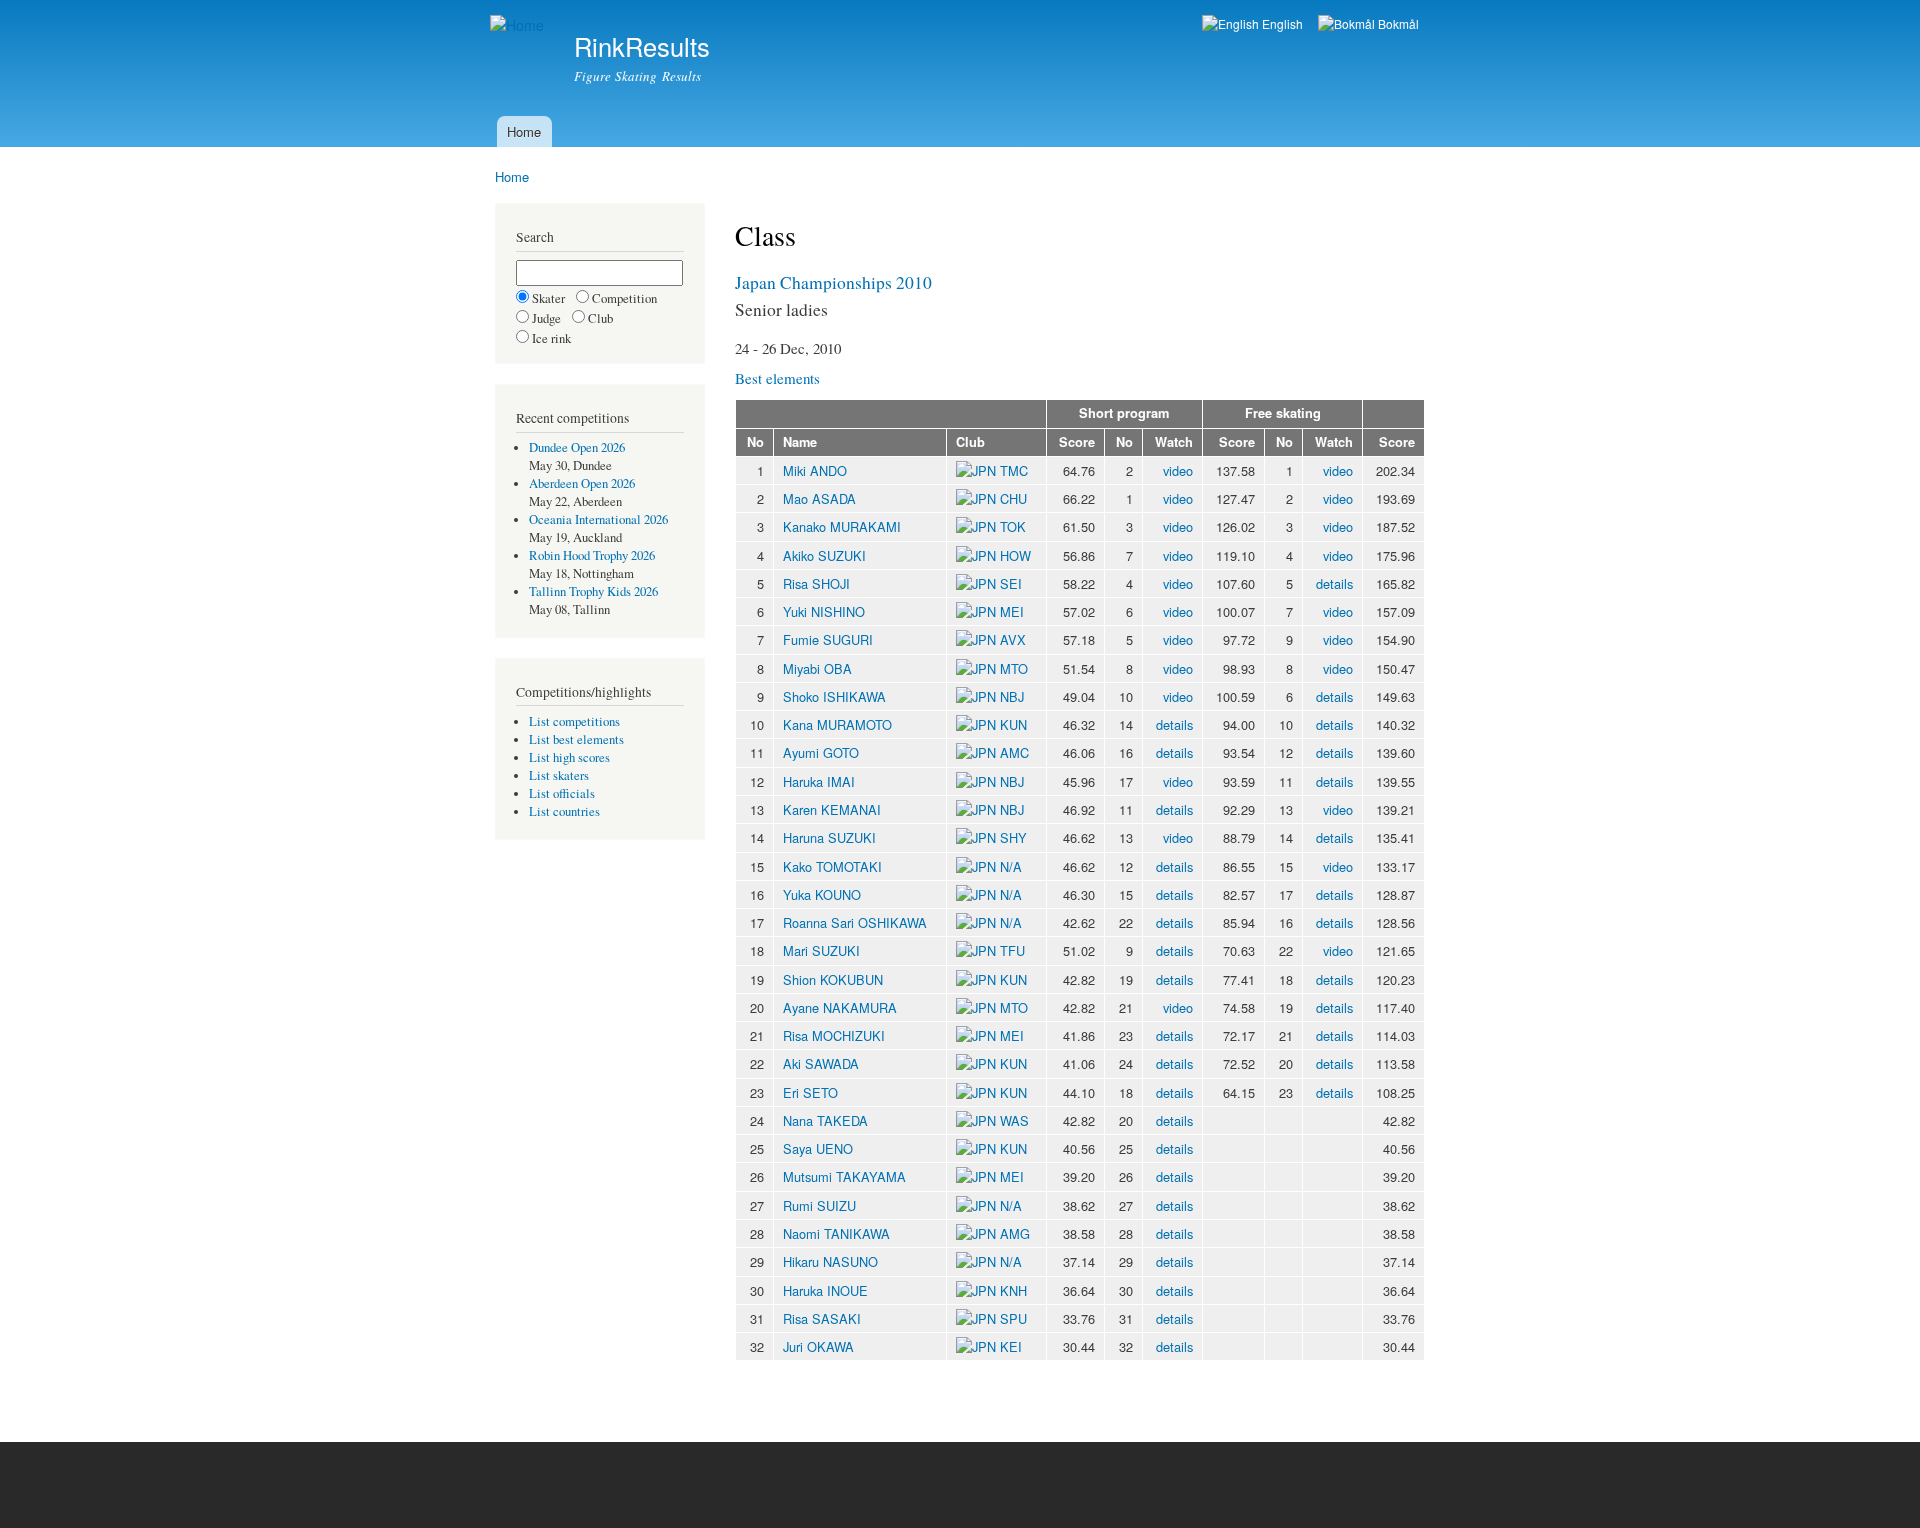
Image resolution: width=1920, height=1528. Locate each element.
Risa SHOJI (816, 583)
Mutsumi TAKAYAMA (844, 1176)
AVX (1013, 639)
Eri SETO (810, 1092)
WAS (1014, 1120)
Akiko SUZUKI (824, 555)
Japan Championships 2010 (833, 282)
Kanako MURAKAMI (842, 526)
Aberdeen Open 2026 (582, 483)
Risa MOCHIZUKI (834, 1035)
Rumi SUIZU (819, 1205)
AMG (1015, 1233)
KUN (1013, 724)
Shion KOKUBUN (833, 979)
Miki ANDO (815, 470)
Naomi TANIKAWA (836, 1233)
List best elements (576, 739)
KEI (1011, 1346)
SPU (1013, 1318)
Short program (1124, 413)
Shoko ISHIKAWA (834, 696)
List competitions (574, 721)
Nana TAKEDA (825, 1120)
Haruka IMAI (819, 781)
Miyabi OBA (817, 668)
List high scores (569, 757)
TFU (1012, 950)
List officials (562, 793)
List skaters (559, 775)
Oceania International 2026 (598, 519)
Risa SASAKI (822, 1318)
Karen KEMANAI (832, 809)
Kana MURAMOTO (837, 724)
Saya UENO (818, 1148)
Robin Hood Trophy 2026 (592, 555)
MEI (1012, 611)
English (1281, 23)
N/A (1009, 866)
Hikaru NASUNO (830, 1261)
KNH (1013, 1290)
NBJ (1012, 696)
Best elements (777, 378)
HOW (1015, 555)
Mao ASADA (819, 498)
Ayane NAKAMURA (840, 1007)
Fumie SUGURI (828, 639)
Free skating (1283, 413)
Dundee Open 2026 (577, 447)
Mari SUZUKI (821, 950)
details (1334, 583)
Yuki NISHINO (824, 611)
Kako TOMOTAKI (832, 866)
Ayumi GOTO (821, 752)
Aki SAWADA (821, 1063)
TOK (1013, 526)
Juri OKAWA (818, 1346)
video (1178, 470)
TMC (1014, 470)
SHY (1013, 837)
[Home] (519, 25)
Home (524, 131)
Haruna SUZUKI (829, 837)
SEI (1011, 583)
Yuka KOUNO (822, 894)
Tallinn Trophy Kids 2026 (593, 591)
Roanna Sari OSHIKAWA (855, 922)
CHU (1013, 498)
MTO (1014, 668)
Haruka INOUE (825, 1290)
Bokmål (1397, 23)
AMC (1014, 752)
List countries (564, 811)
